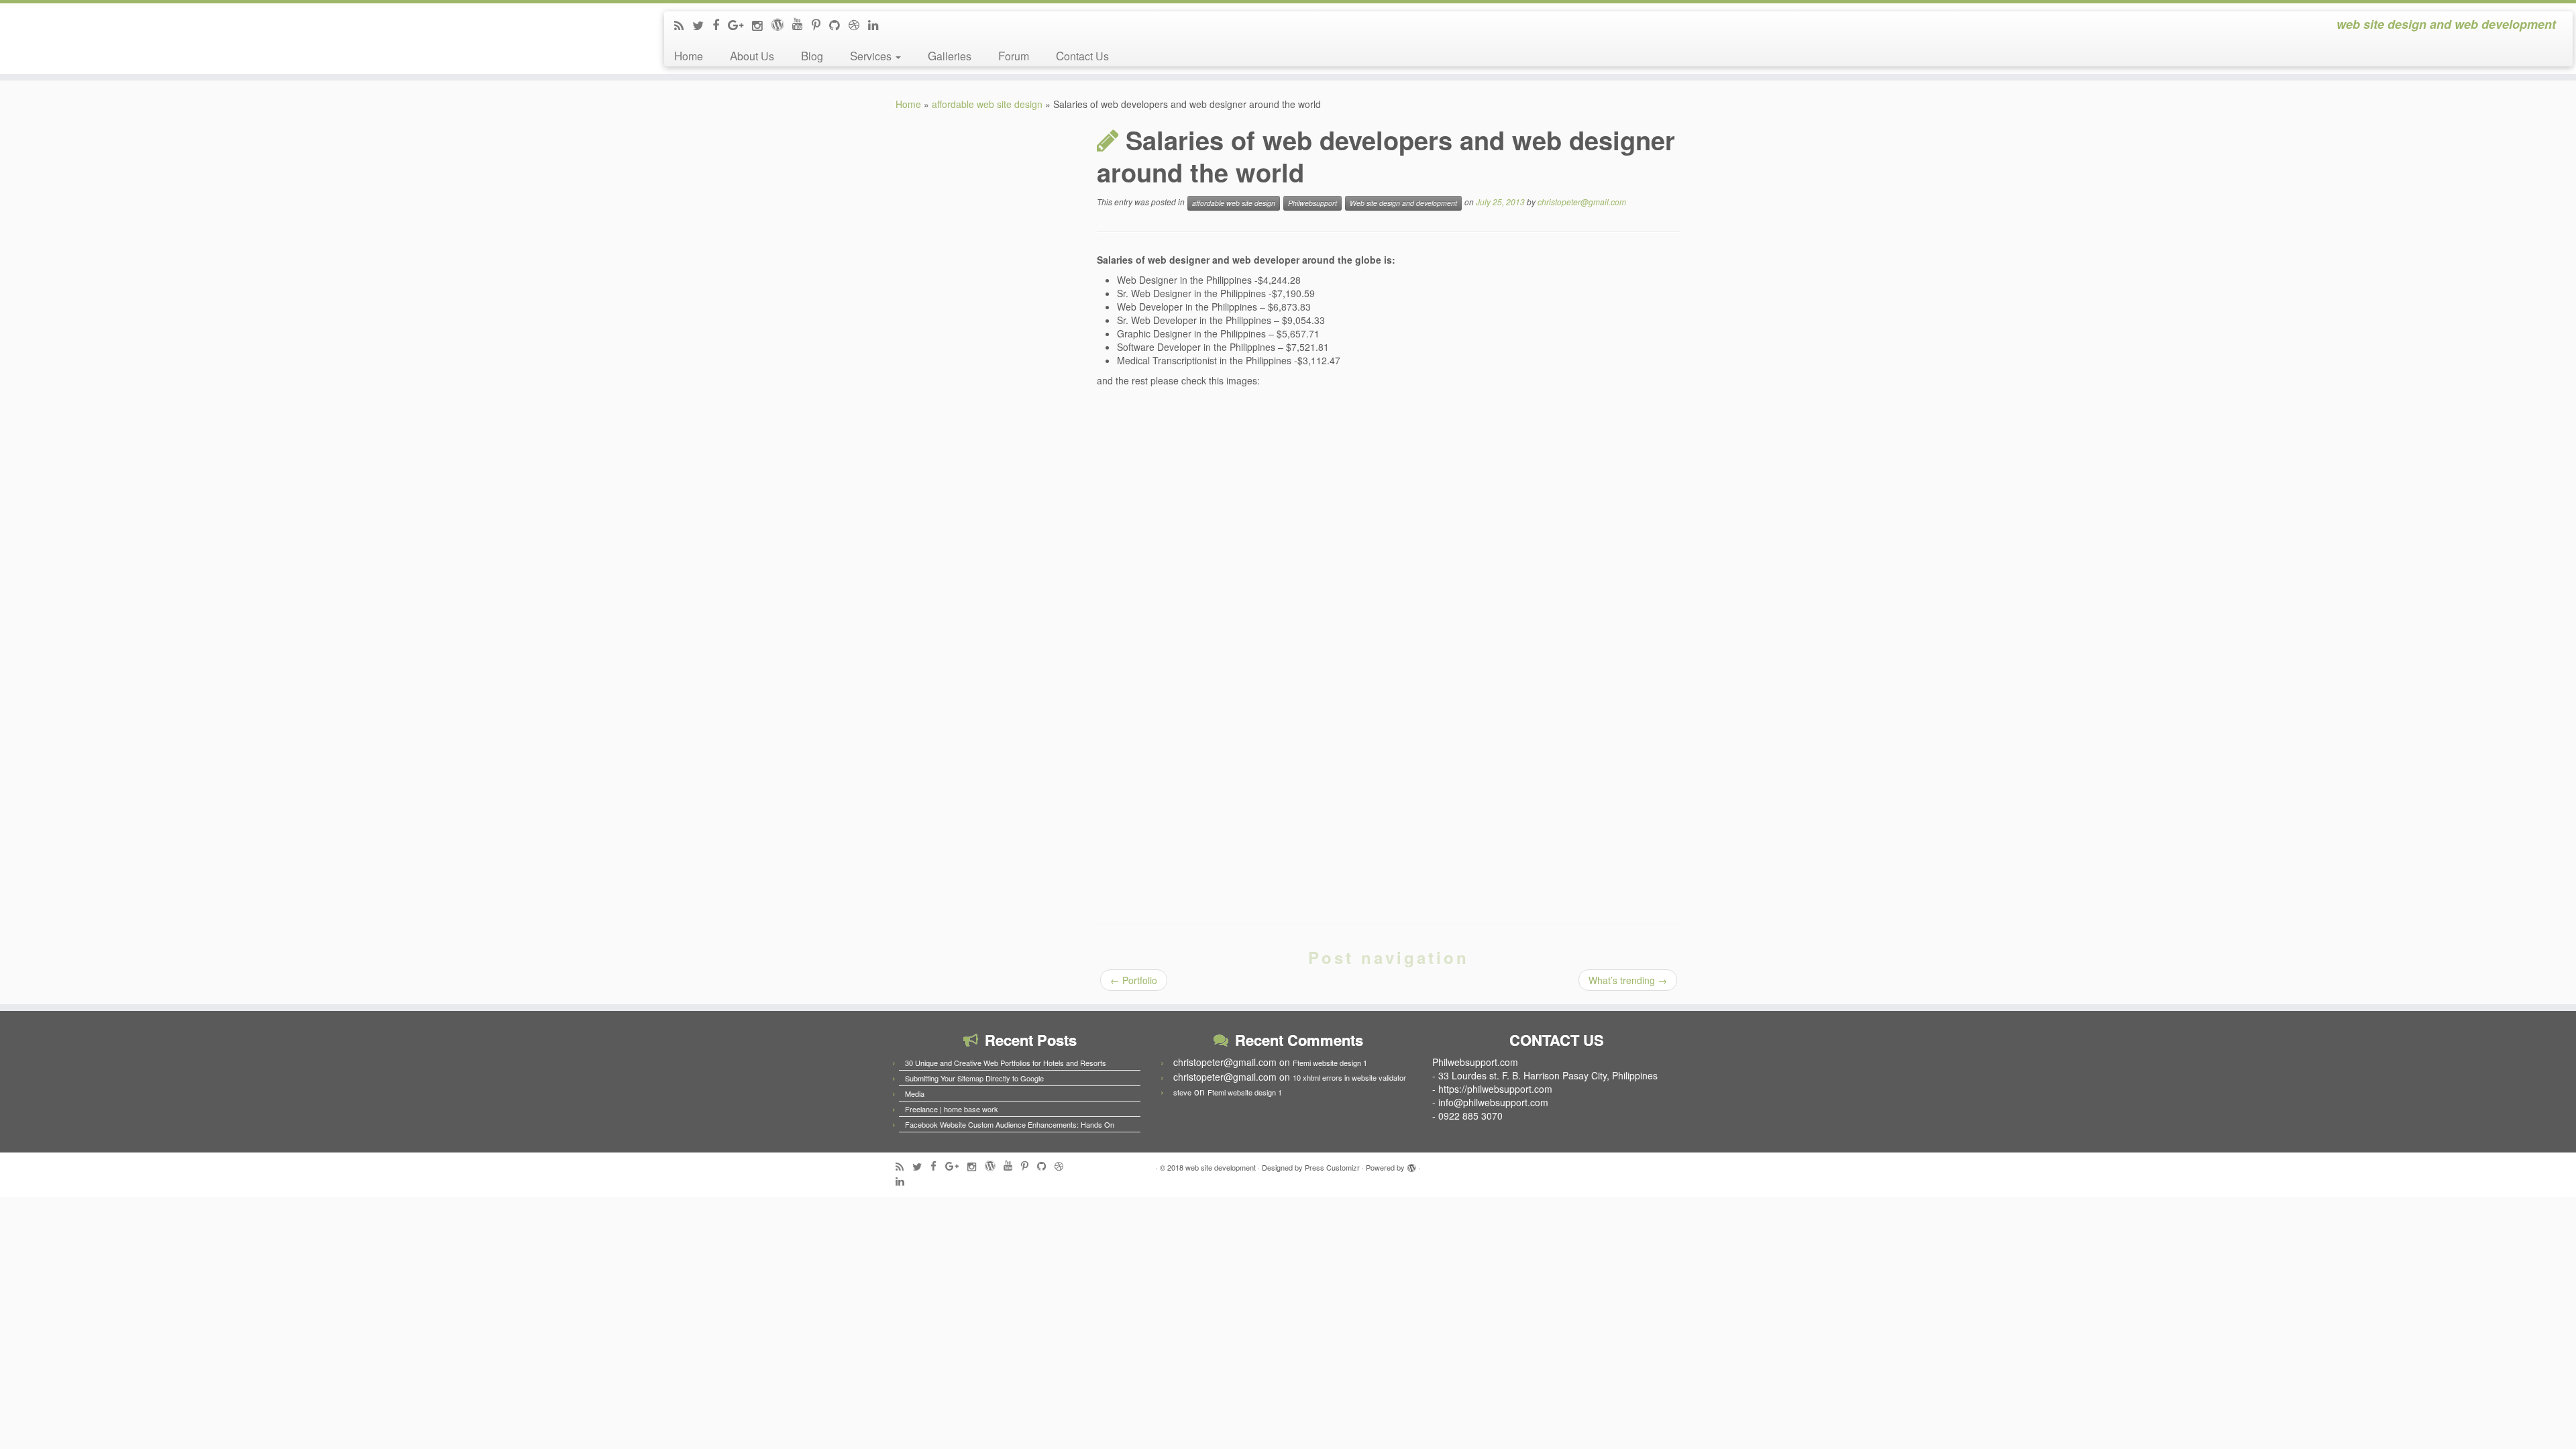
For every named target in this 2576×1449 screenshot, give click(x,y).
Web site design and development (1403, 203)
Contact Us (1082, 55)
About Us (752, 55)
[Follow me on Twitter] (702, 25)
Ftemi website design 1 (1330, 1063)
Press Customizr (1332, 1167)
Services (872, 55)
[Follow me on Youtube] (802, 23)
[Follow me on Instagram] (762, 25)
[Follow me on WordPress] (782, 23)
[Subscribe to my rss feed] (683, 25)
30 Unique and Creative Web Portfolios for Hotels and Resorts (1006, 1063)
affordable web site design (987, 104)
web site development (1221, 1167)
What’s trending (1628, 980)
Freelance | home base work (952, 1109)
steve (1182, 1092)
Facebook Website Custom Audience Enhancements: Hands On (1010, 1124)
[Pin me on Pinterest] (820, 24)
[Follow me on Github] (839, 24)
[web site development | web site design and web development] (297, 32)
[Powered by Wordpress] (1411, 1165)
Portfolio (1134, 980)
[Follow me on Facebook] (720, 24)
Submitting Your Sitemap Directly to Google (974, 1078)
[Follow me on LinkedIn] (878, 24)
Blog (812, 55)
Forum (1014, 55)
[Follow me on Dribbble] (858, 24)
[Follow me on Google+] (740, 24)
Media (915, 1093)
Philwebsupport (1312, 203)
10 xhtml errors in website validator (1349, 1077)
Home (689, 55)
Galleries (950, 55)
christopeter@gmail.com (1582, 202)
